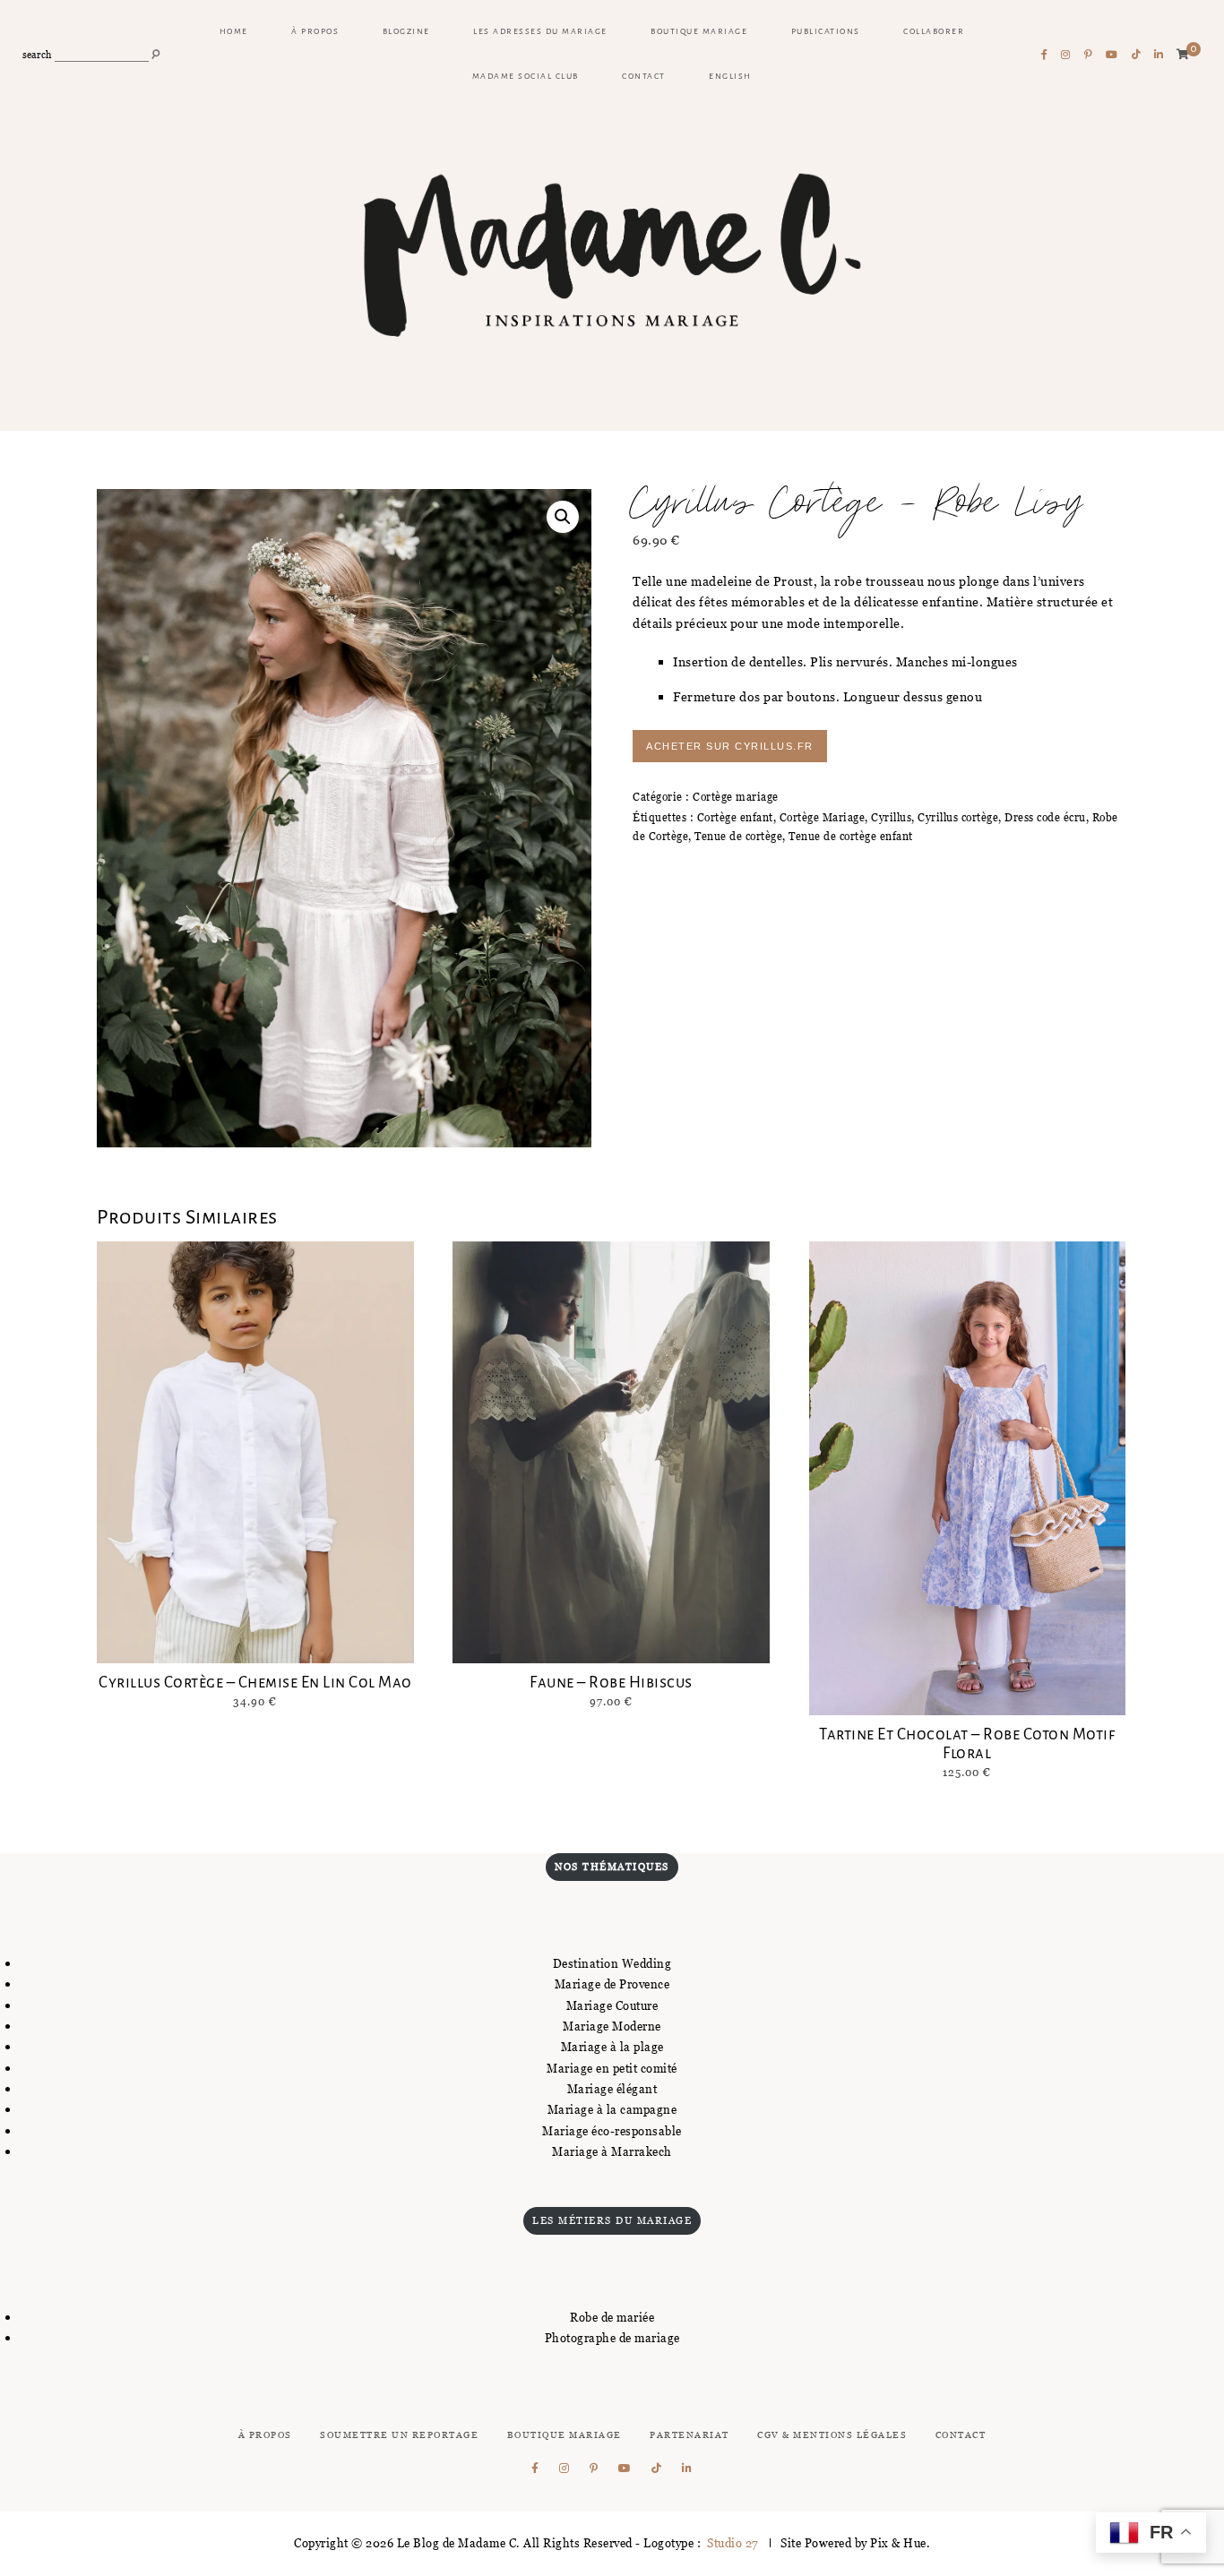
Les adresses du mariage (540, 31)
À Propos (265, 2435)
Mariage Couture (612, 2005)
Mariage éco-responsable (612, 2131)
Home (234, 31)
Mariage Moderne (612, 2026)
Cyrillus (891, 817)
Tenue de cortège (738, 836)
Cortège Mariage (823, 817)
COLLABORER (934, 31)
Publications (826, 31)
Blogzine (406, 31)
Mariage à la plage (612, 2047)
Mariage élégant (612, 2089)
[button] (563, 517)
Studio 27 (732, 2543)
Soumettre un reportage (399, 2435)
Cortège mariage (736, 797)
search (37, 55)
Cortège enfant (735, 817)
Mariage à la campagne (612, 2109)
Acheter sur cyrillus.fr (730, 746)
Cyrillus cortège (958, 817)
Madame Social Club (526, 76)
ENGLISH (730, 76)
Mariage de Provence (612, 1984)
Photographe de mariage (612, 2338)
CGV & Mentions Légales (832, 2435)
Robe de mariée (612, 2317)
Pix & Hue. (900, 2543)
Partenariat (690, 2435)
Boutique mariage (699, 31)
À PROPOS (315, 31)
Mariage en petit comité (612, 2068)
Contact (644, 76)
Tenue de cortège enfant (851, 836)
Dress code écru (1045, 817)
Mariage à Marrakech (612, 2151)
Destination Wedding (612, 1963)
